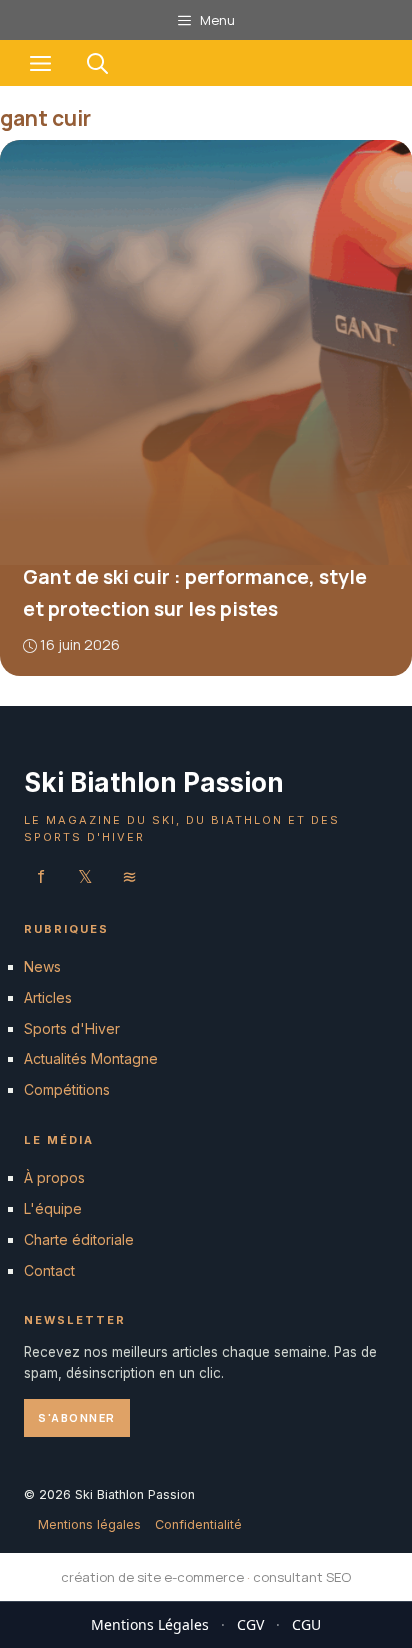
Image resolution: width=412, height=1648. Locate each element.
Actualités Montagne (91, 1058)
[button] (97, 63)
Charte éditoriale (79, 1238)
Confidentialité (198, 1524)
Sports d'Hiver (72, 1027)
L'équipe (53, 1208)
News (42, 966)
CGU (306, 1624)
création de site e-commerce (152, 1577)
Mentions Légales (150, 1624)
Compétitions (67, 1089)
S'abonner (77, 1416)
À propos (54, 1177)
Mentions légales (89, 1524)
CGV (250, 1624)
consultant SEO (302, 1577)
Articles (48, 996)
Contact (49, 1269)
